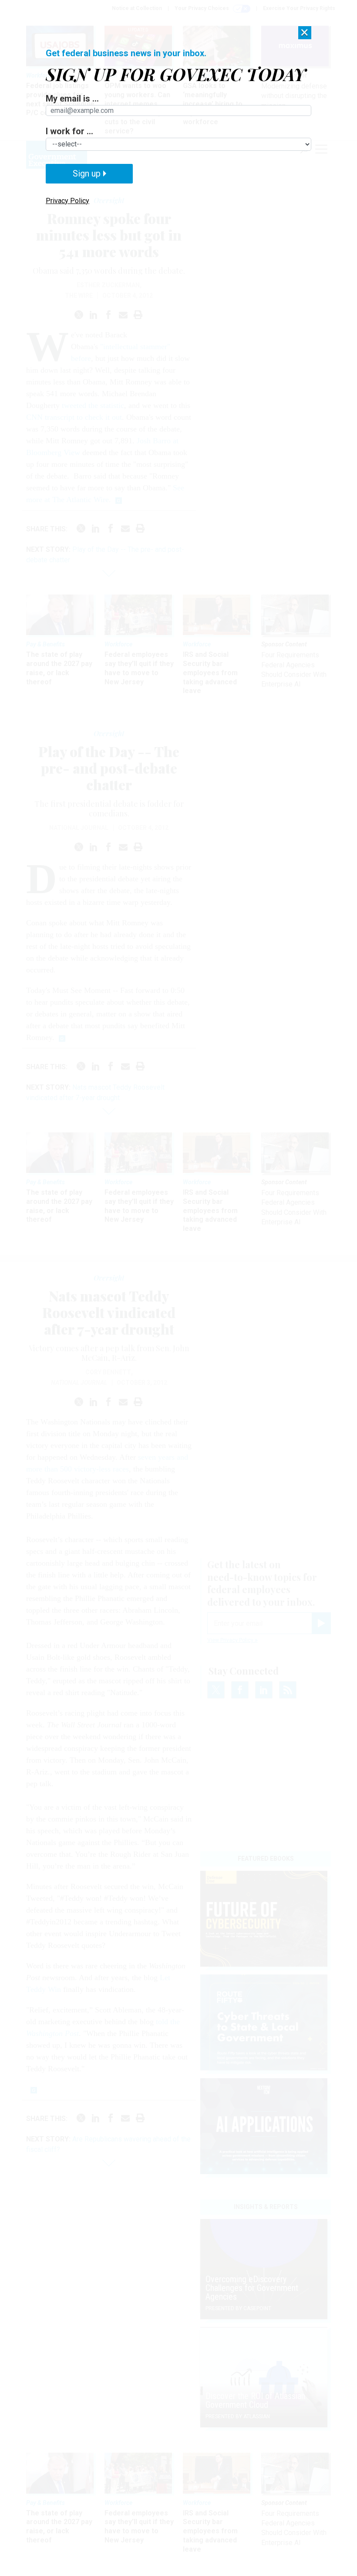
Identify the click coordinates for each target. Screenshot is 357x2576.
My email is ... (72, 99)
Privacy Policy (67, 201)
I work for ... (69, 131)
